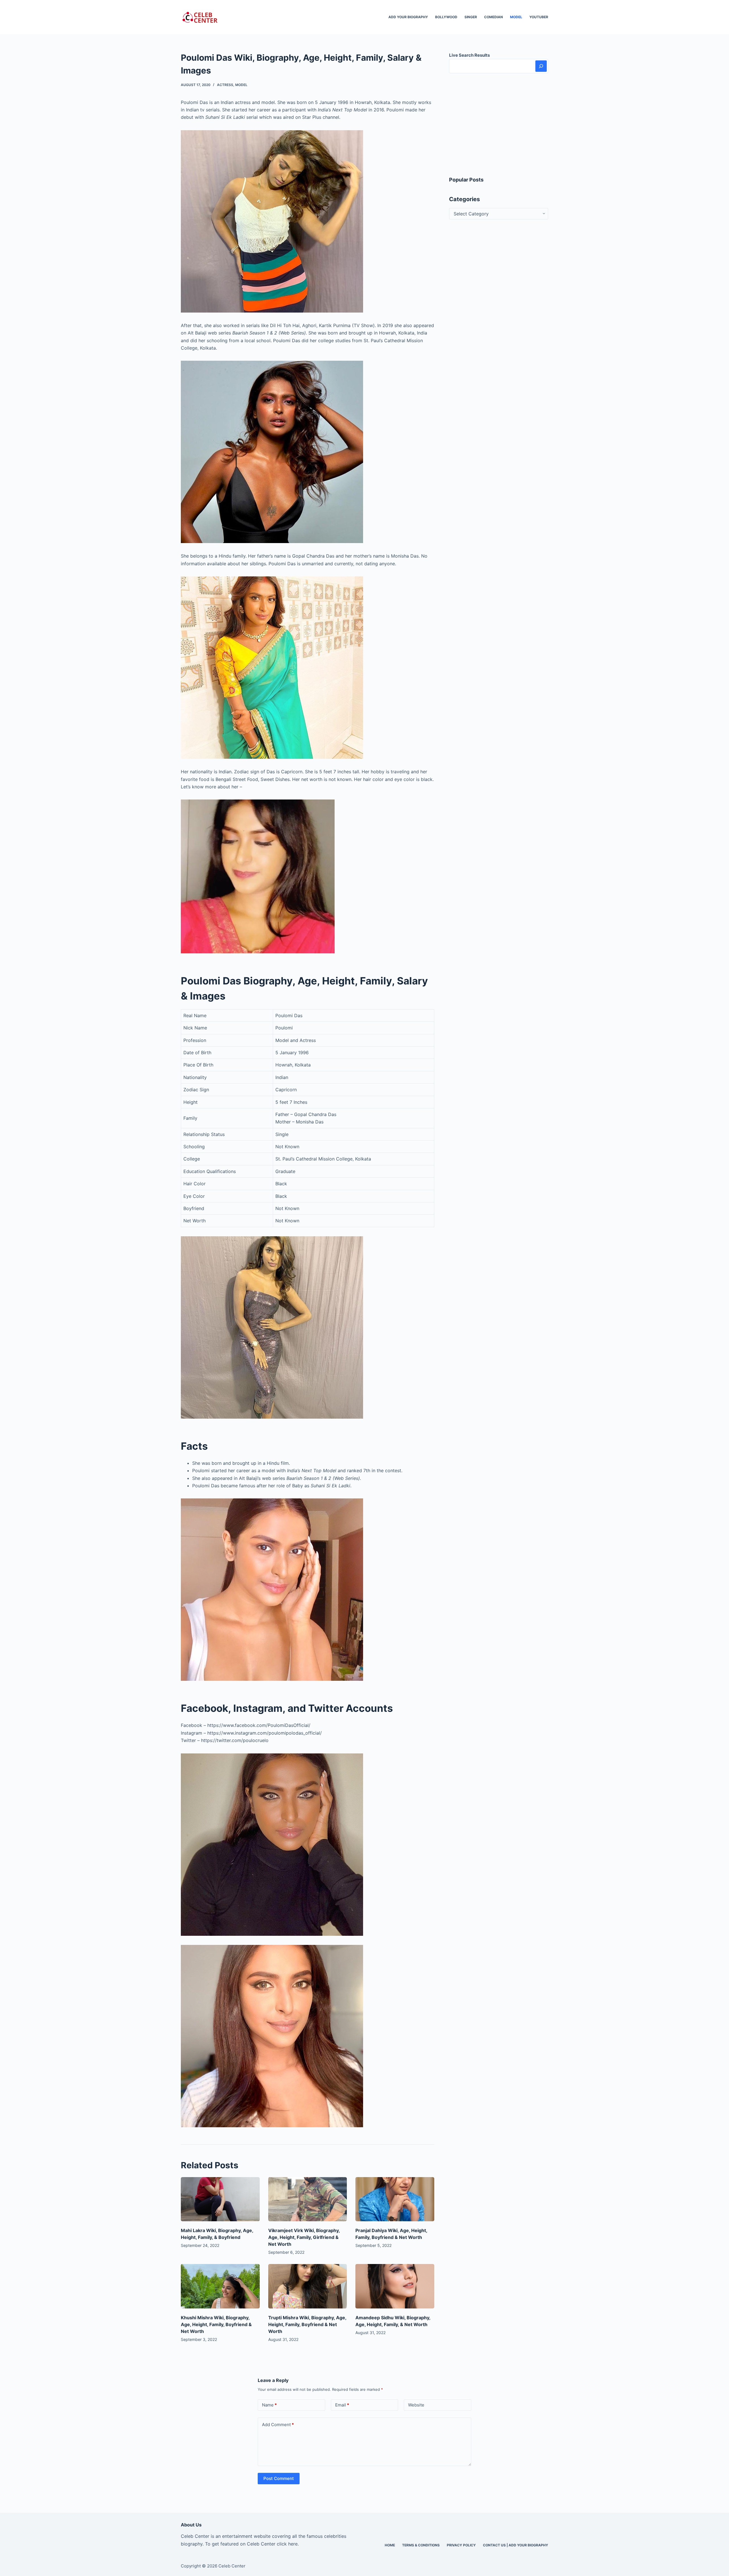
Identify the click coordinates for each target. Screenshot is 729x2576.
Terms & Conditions (421, 2545)
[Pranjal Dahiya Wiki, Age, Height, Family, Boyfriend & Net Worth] (395, 2199)
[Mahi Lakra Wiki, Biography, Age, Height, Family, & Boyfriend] (220, 2199)
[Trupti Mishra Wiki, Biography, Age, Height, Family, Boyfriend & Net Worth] (308, 2286)
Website (416, 2405)
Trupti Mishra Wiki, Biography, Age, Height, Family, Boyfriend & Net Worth (307, 2324)
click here (287, 2544)
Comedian (493, 17)
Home (390, 2545)
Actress (225, 85)
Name (269, 2405)
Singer (471, 17)
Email (342, 2405)
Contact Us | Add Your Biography (516, 2545)
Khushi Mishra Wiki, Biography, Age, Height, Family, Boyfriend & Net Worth (216, 2324)
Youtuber (539, 17)
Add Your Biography (408, 17)
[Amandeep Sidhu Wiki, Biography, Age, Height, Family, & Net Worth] (395, 2286)
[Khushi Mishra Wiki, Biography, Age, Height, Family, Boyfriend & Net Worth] (220, 2286)
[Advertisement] (499, 125)
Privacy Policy (461, 2545)
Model (516, 17)
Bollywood (446, 17)
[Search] (541, 66)
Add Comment (278, 2425)
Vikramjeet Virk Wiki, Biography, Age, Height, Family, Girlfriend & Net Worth (304, 2237)
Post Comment (279, 2478)
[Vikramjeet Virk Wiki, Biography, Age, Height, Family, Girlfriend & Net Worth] (308, 2199)
